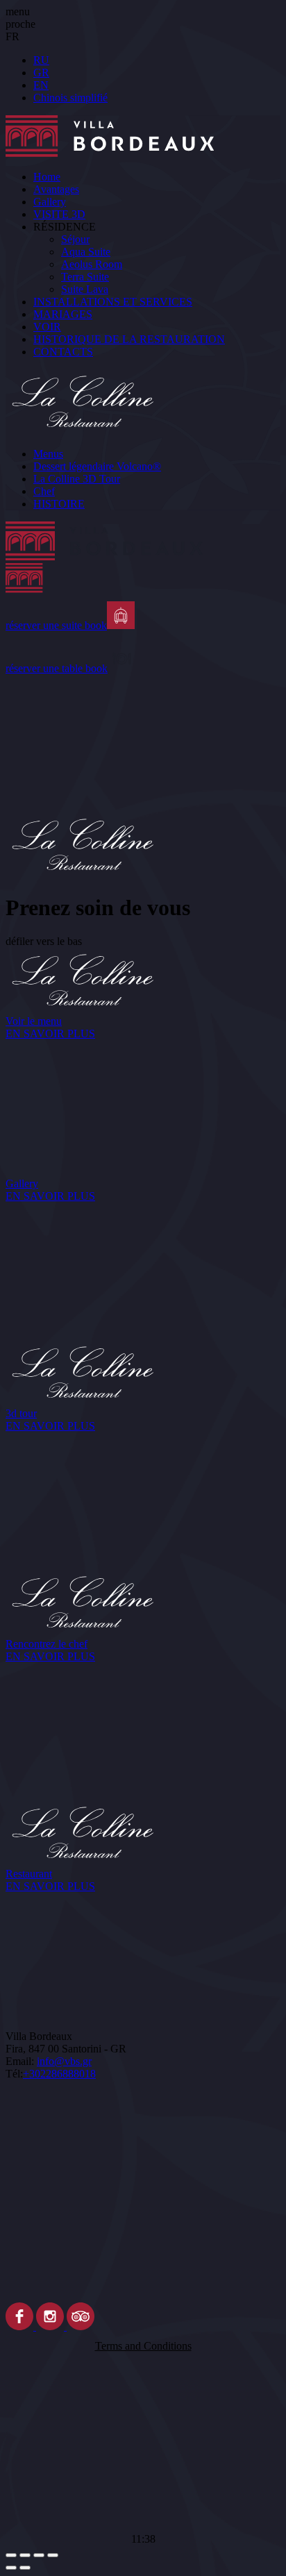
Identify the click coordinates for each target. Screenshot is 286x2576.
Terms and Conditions (143, 2346)
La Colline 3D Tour (77, 479)
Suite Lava (85, 289)
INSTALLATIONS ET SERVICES (113, 302)
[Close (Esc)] (11, 2555)
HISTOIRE (59, 504)
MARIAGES (63, 314)
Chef (44, 491)
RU (41, 60)
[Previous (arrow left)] (11, 2568)
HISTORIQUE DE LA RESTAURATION (129, 339)
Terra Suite (85, 277)
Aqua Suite (86, 252)
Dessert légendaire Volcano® (97, 466)
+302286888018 (59, 2074)
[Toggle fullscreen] (39, 2555)
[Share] (25, 2555)
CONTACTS (63, 352)
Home (47, 177)
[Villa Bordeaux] (143, 561)
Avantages (56, 189)
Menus (48, 454)
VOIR (47, 327)
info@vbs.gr (64, 2061)
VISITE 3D (59, 214)
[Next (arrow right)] (25, 2568)
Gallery (50, 202)
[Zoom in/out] (53, 2555)
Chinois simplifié (70, 98)
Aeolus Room (92, 264)
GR (41, 73)
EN (41, 85)
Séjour (75, 239)
